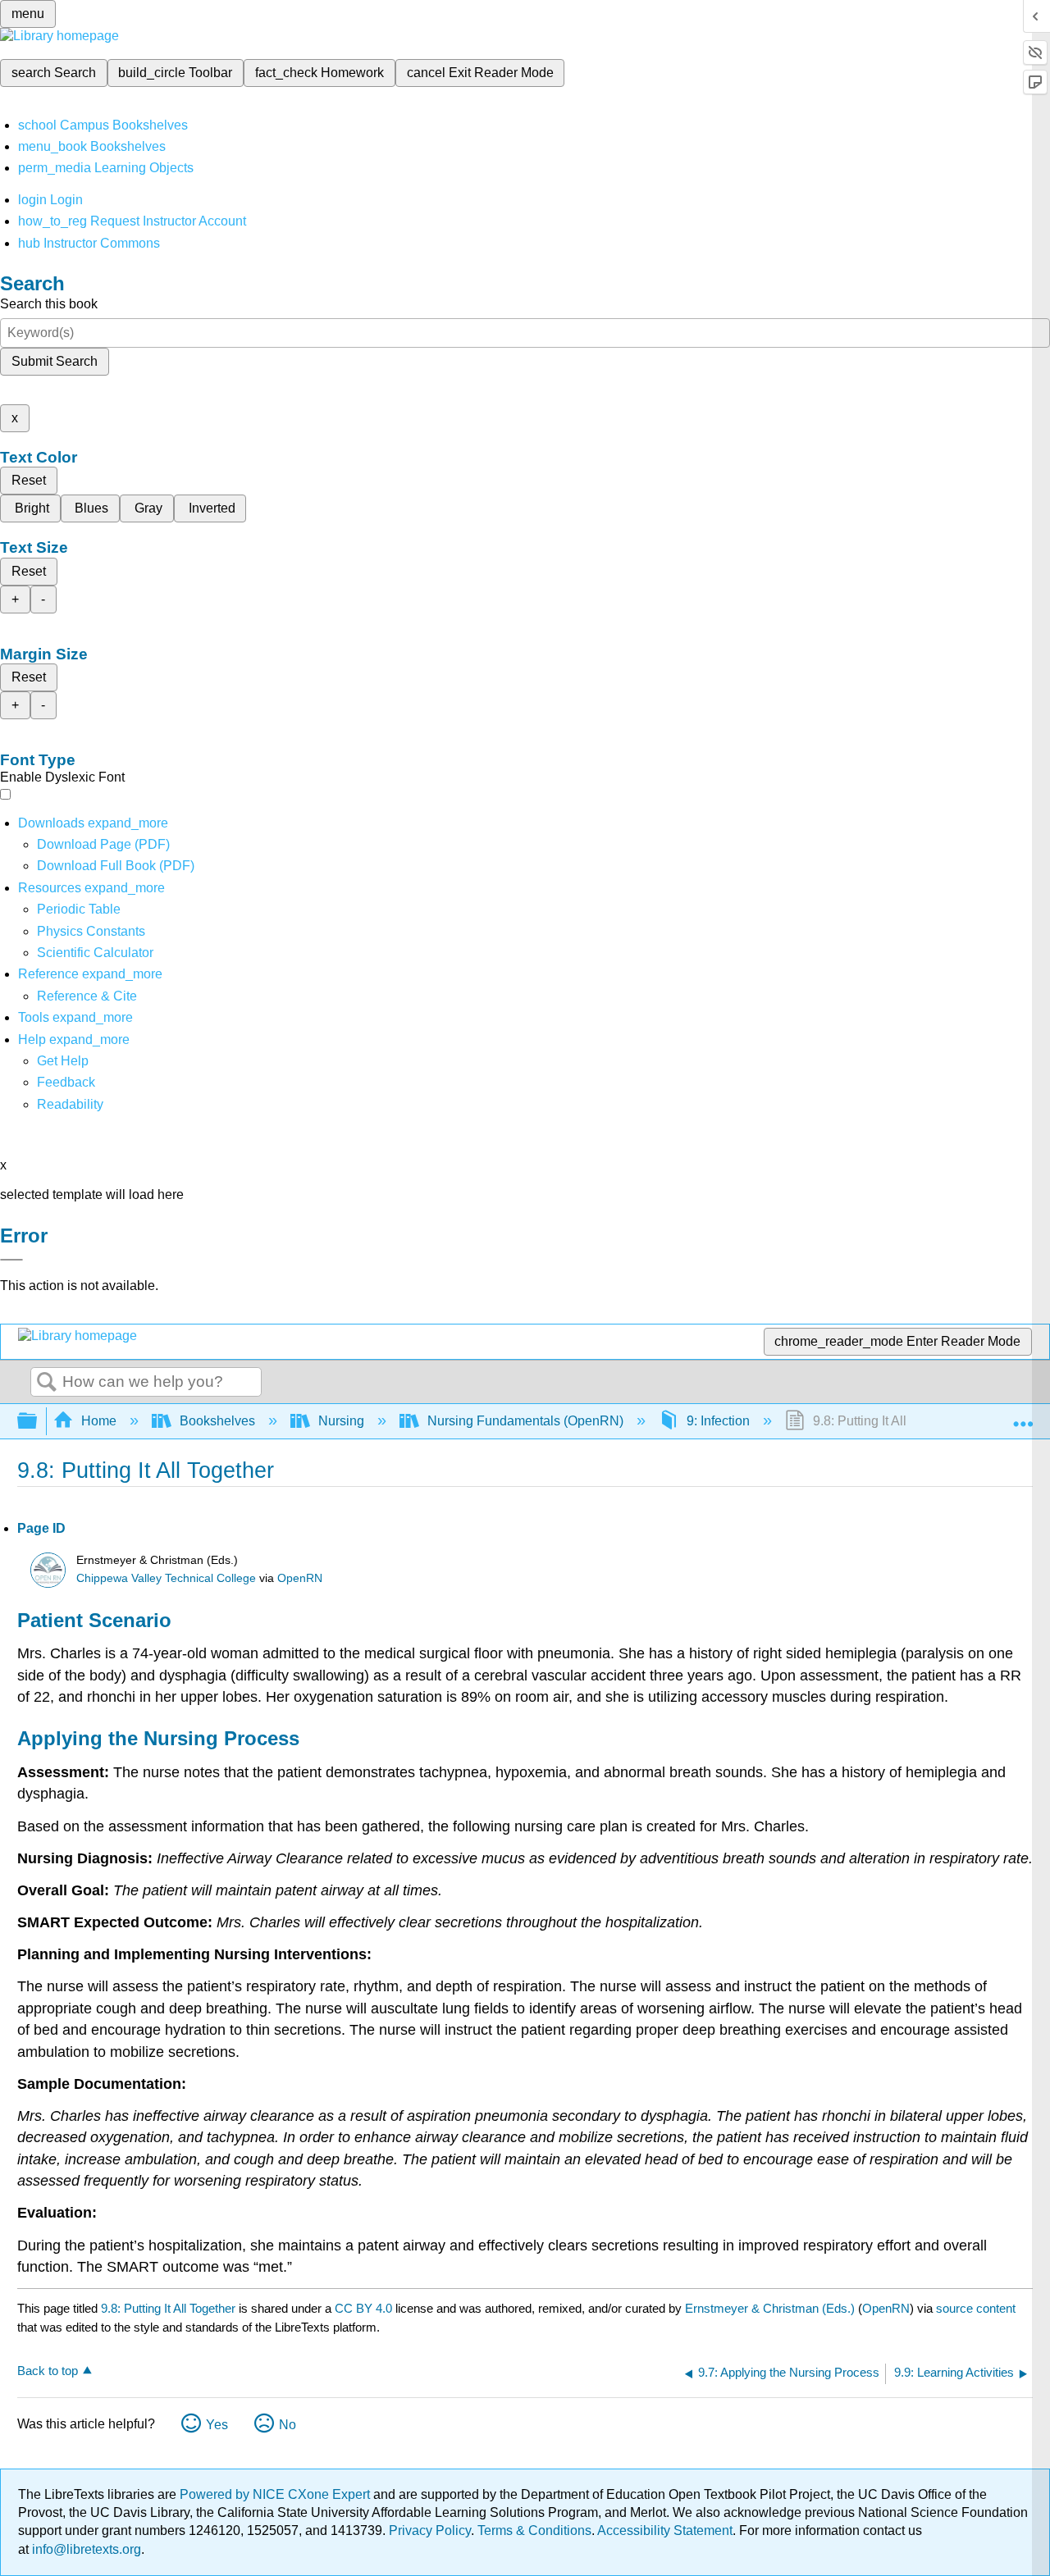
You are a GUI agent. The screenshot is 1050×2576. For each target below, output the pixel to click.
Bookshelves (217, 1421)
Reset (29, 480)
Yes (217, 2425)
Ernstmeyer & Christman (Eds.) (770, 2308)
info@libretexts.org (85, 2549)
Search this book (49, 304)
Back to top (48, 2371)
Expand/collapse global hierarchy (38, 1422)
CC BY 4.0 (363, 2308)
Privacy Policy (430, 2530)
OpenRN (300, 1578)
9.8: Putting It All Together (168, 2308)
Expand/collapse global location (1023, 1416)
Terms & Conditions (534, 2530)
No (288, 2425)
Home (99, 1421)
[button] (66, 1082)
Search (47, 1383)
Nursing (341, 1421)
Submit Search (55, 361)
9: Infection (718, 1421)
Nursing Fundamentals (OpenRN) (525, 1421)
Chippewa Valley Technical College (166, 1578)
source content (976, 2308)
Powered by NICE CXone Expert (276, 2494)
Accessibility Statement (665, 2530)
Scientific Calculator (95, 953)
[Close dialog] (11, 1260)
